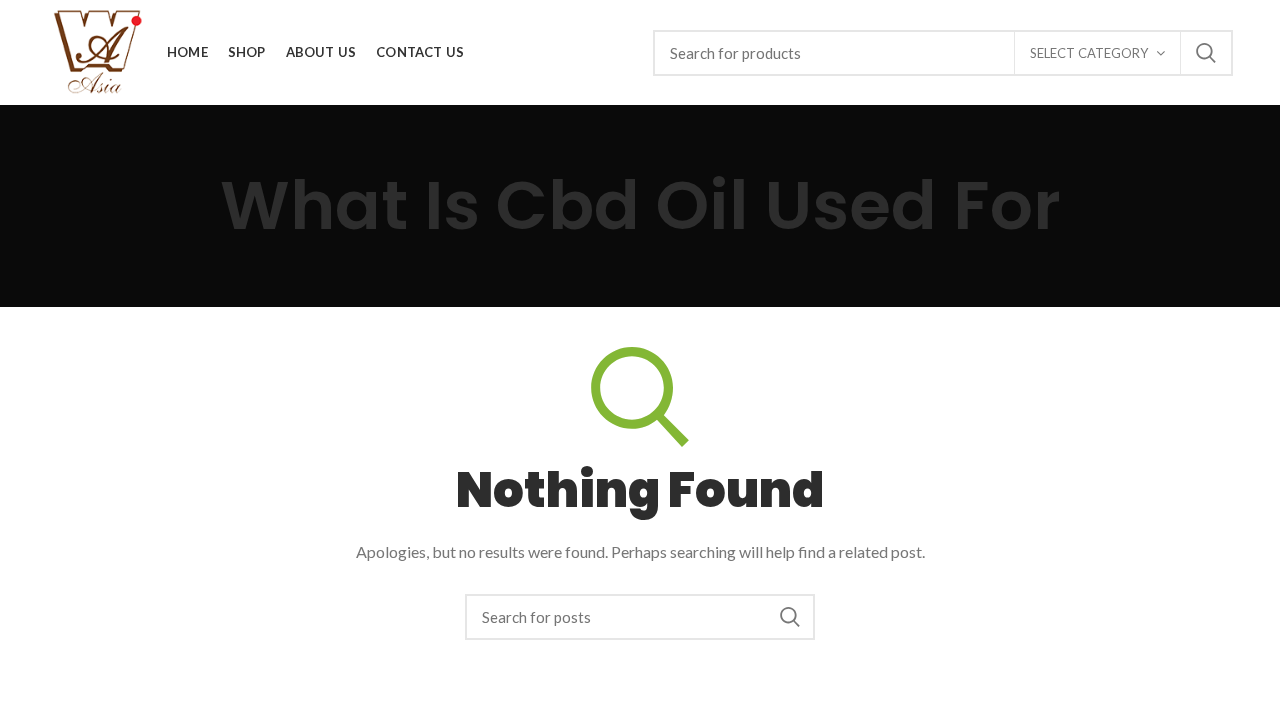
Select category (1089, 53)
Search (1206, 53)
